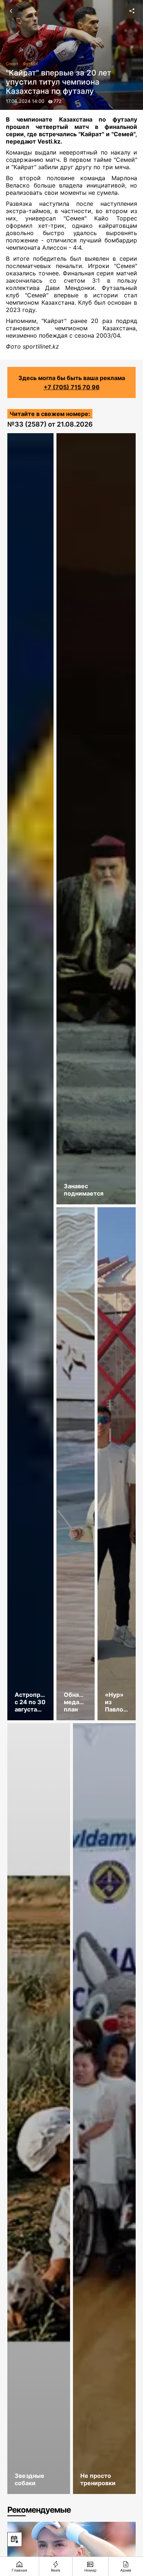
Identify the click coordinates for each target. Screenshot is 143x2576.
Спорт (12, 64)
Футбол (30, 64)
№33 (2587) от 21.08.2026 (50, 424)
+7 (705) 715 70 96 (72, 387)
